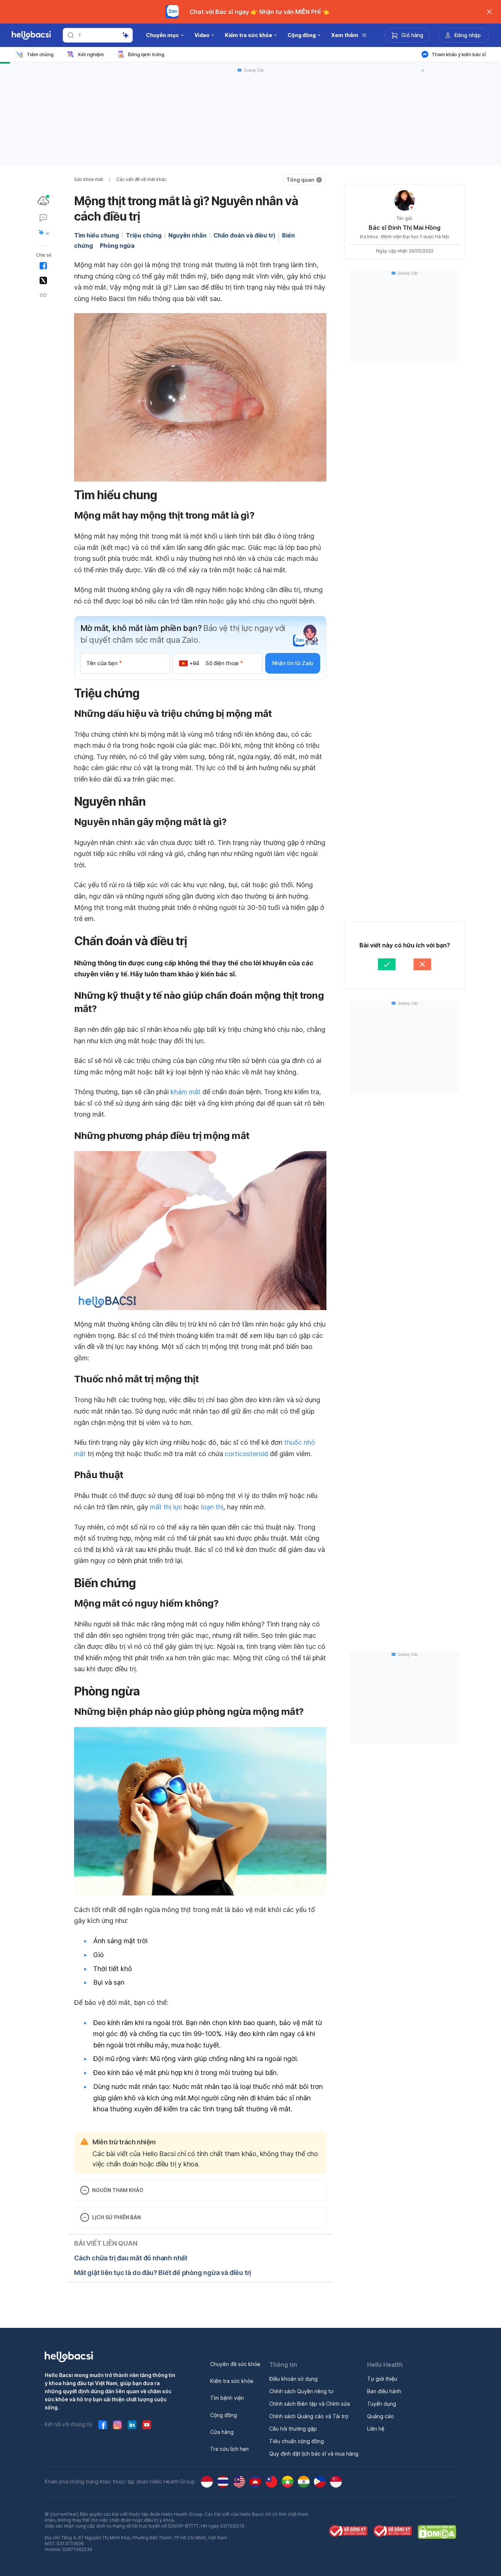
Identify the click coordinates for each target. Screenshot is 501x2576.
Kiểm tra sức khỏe (232, 2381)
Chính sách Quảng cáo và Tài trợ (309, 2416)
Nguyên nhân (187, 235)
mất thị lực (166, 1507)
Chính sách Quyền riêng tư (301, 2391)
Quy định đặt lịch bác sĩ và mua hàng (314, 2454)
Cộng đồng (224, 2415)
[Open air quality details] (43, 201)
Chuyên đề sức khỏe (235, 2364)
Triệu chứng (144, 235)
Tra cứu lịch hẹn (229, 2449)
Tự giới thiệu (382, 2379)
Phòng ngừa (117, 246)
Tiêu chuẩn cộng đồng (297, 2441)
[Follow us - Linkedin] (132, 2425)
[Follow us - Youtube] (147, 2425)
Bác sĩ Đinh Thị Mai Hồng (405, 228)
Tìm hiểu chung (96, 235)
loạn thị (212, 1507)
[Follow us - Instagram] (117, 2425)
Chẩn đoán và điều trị (244, 235)
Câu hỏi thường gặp (293, 2429)
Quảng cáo (381, 2416)
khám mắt (186, 1092)
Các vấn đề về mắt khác (141, 179)
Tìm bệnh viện (227, 2398)
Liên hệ (376, 2429)
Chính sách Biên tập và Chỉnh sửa (310, 2404)
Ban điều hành (384, 2391)
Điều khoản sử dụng (293, 2379)
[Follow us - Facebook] (103, 2425)
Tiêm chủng (40, 54)
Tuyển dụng (382, 2404)
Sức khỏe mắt (89, 179)
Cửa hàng (222, 2432)
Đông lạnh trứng (146, 54)
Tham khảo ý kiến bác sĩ (459, 54)
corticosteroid (246, 1454)
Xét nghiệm (91, 54)
